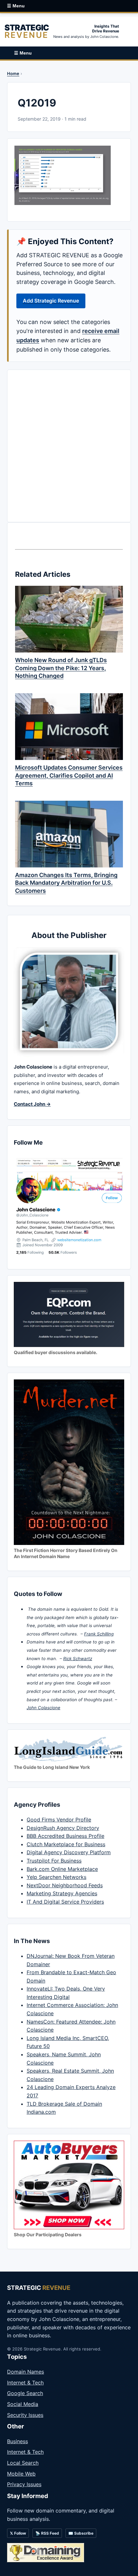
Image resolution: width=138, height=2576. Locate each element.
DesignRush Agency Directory (63, 1828)
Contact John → (32, 1104)
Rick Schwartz (78, 1659)
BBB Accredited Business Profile (65, 1836)
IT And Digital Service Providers (65, 1902)
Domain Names (26, 2372)
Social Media (23, 2404)
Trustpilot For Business (54, 1861)
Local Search (23, 2463)
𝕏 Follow (18, 2533)
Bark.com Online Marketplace (62, 1869)
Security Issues (25, 2415)
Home (13, 73)
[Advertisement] (69, 446)
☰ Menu (16, 6)
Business (17, 2441)
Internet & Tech (25, 2383)
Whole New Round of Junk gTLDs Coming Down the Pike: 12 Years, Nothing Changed (61, 668)
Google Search (25, 2393)
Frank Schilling (99, 1634)
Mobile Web (21, 2474)
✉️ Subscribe (81, 2533)
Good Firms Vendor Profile (59, 1820)
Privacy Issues (24, 2484)
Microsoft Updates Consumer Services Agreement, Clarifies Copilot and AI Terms (69, 775)
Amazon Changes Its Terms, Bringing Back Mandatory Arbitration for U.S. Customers (66, 883)
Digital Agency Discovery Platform (69, 1852)
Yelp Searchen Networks (56, 1877)
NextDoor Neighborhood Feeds (65, 1885)
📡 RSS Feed (47, 2533)
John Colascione (43, 1708)
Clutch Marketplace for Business (66, 1844)
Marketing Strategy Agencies (62, 1893)
